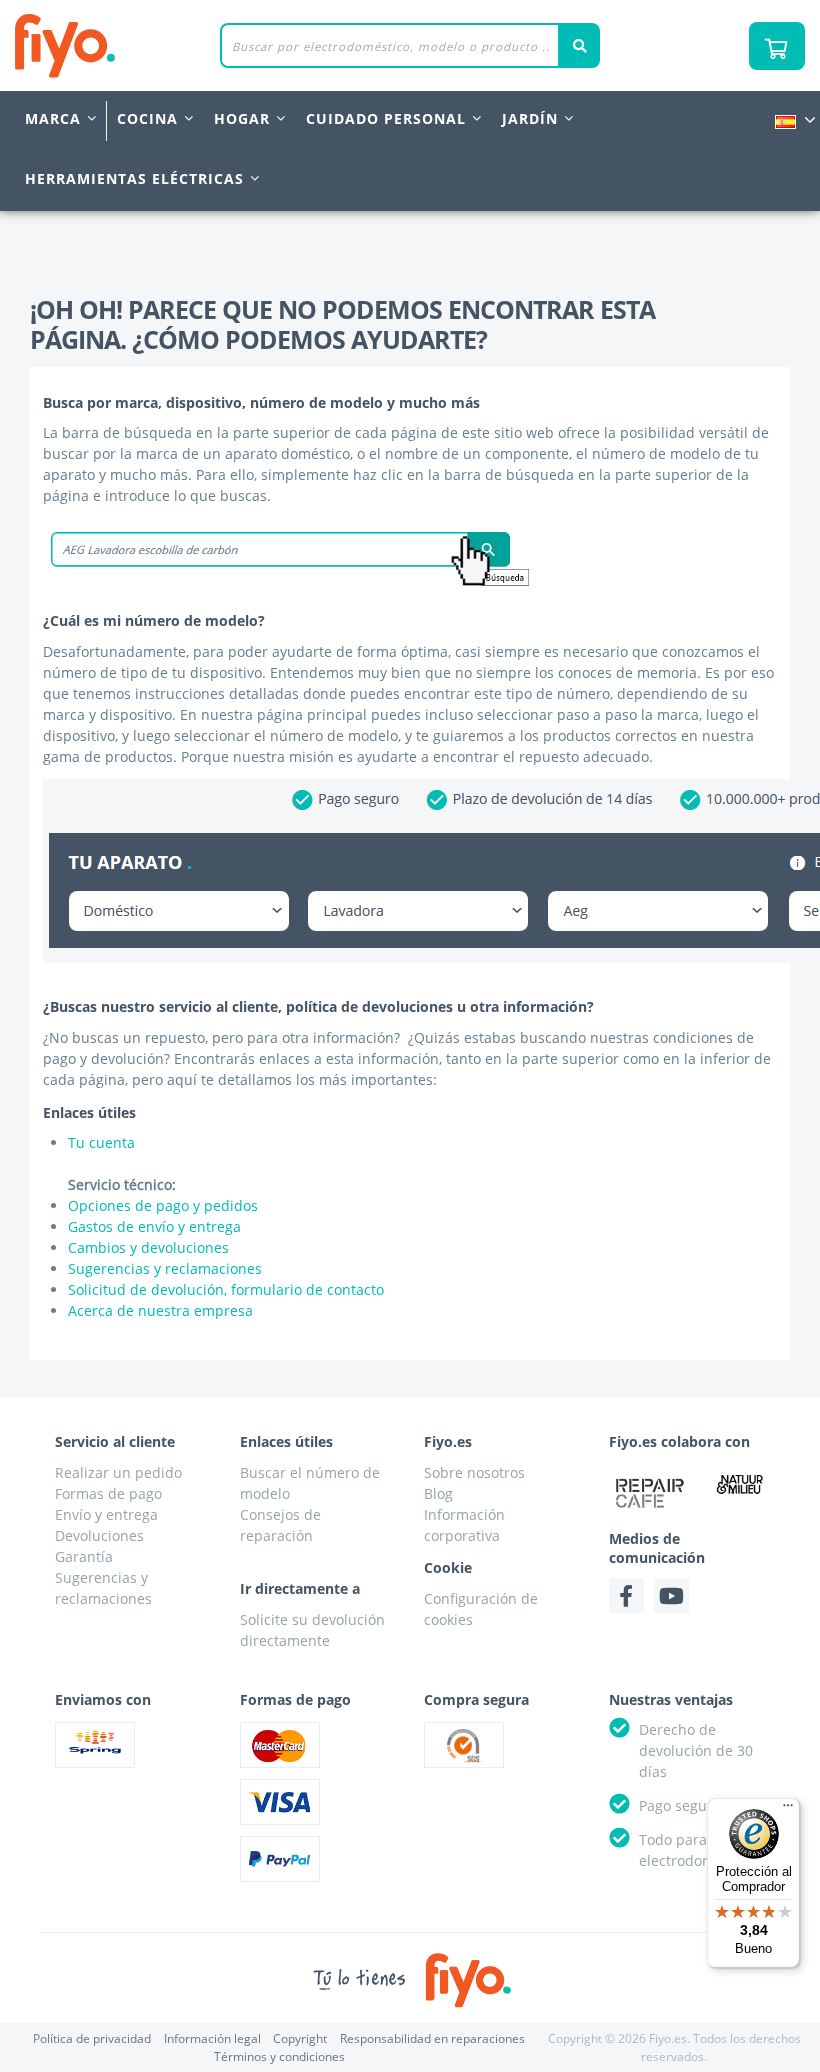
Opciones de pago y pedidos (163, 1205)
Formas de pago (108, 1493)
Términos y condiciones (279, 2056)
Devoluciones (99, 1535)
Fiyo (147, 45)
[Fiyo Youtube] (671, 1595)
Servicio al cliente (115, 1441)
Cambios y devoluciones (148, 1247)
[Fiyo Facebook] (626, 1595)
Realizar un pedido (118, 1472)
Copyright (300, 2038)
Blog (438, 1493)
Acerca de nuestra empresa (160, 1310)
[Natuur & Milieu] (740, 1484)
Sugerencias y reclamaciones (165, 1268)
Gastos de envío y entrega (154, 1226)
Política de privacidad (92, 2038)
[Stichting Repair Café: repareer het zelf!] (650, 1493)
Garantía (84, 1556)
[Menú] (788, 1810)
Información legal (212, 2038)
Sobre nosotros (474, 1472)
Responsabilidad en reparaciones (432, 2038)
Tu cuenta (101, 1142)
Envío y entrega (106, 1514)
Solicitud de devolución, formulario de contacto (226, 1289)
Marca (53, 118)
